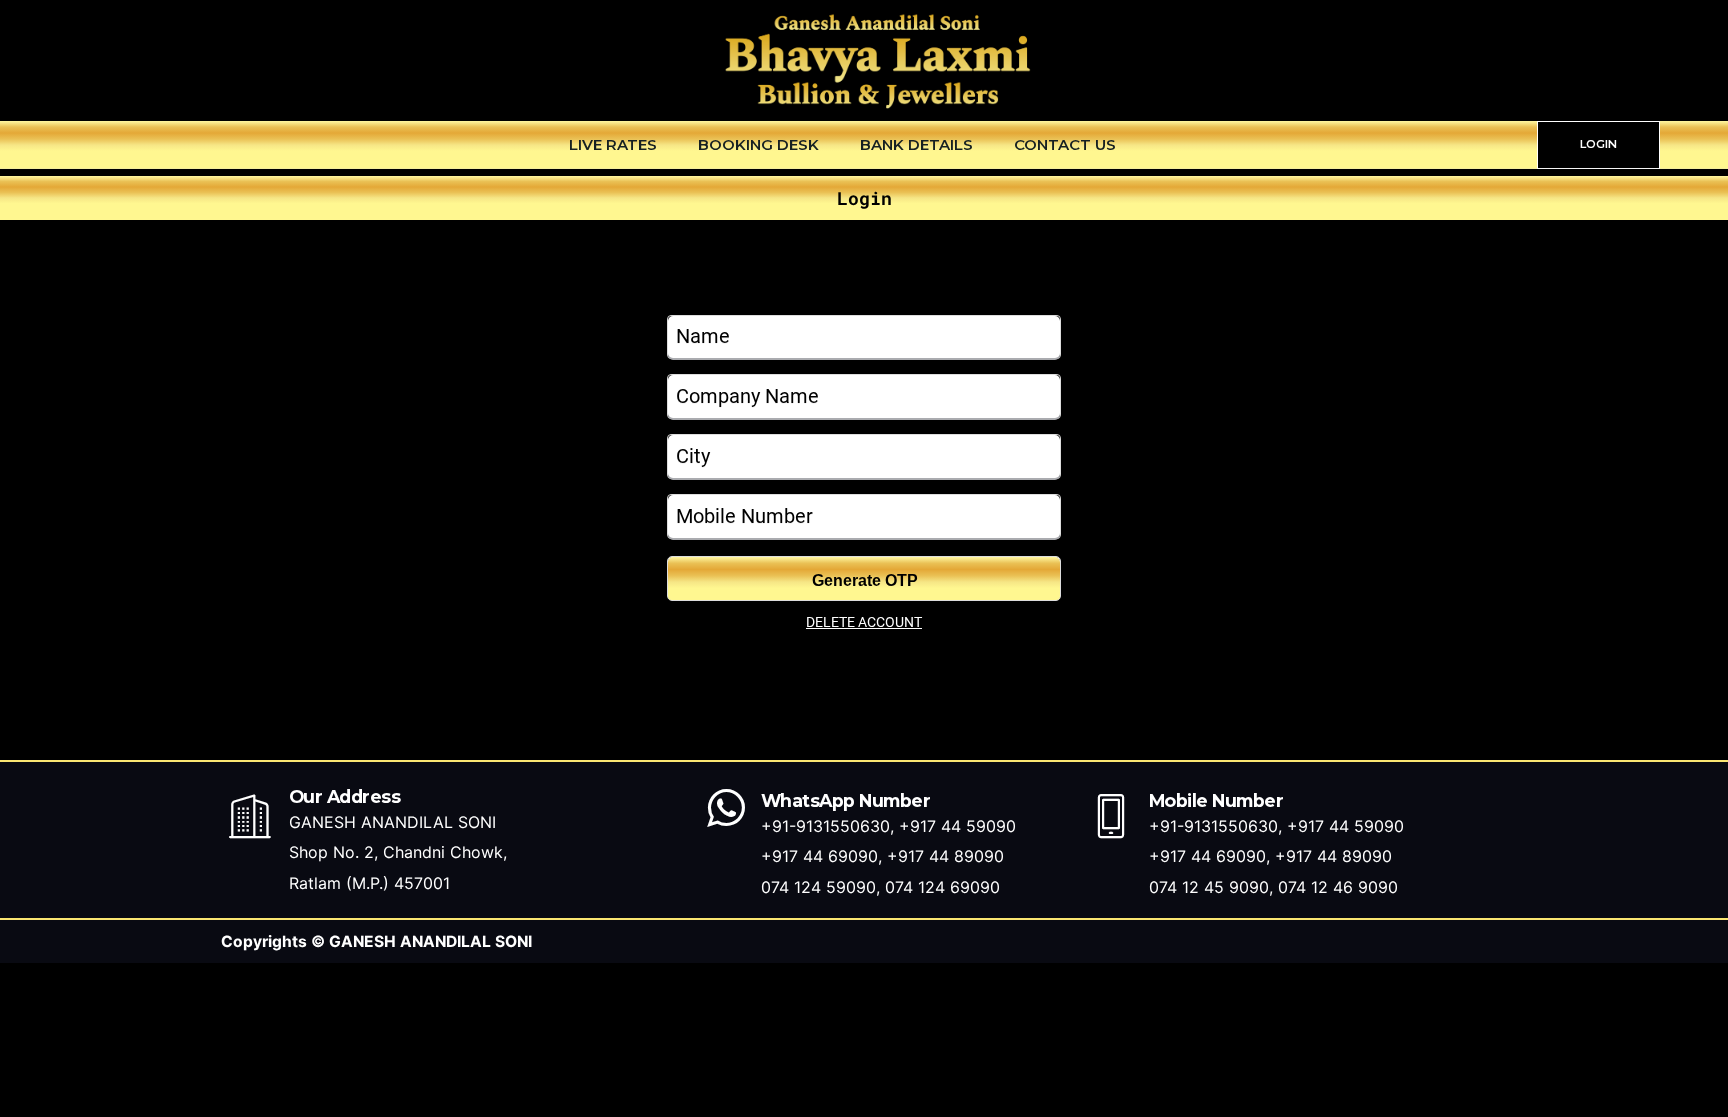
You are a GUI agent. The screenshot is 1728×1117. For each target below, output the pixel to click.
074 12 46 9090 (1338, 887)
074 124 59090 (818, 887)
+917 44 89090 (945, 856)
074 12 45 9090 (1209, 887)
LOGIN (1598, 144)
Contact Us (1065, 144)
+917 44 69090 (819, 856)
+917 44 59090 (957, 826)
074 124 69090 (942, 887)
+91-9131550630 (825, 826)
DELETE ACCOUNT (864, 622)
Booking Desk (758, 144)
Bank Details (916, 144)
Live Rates (613, 144)
